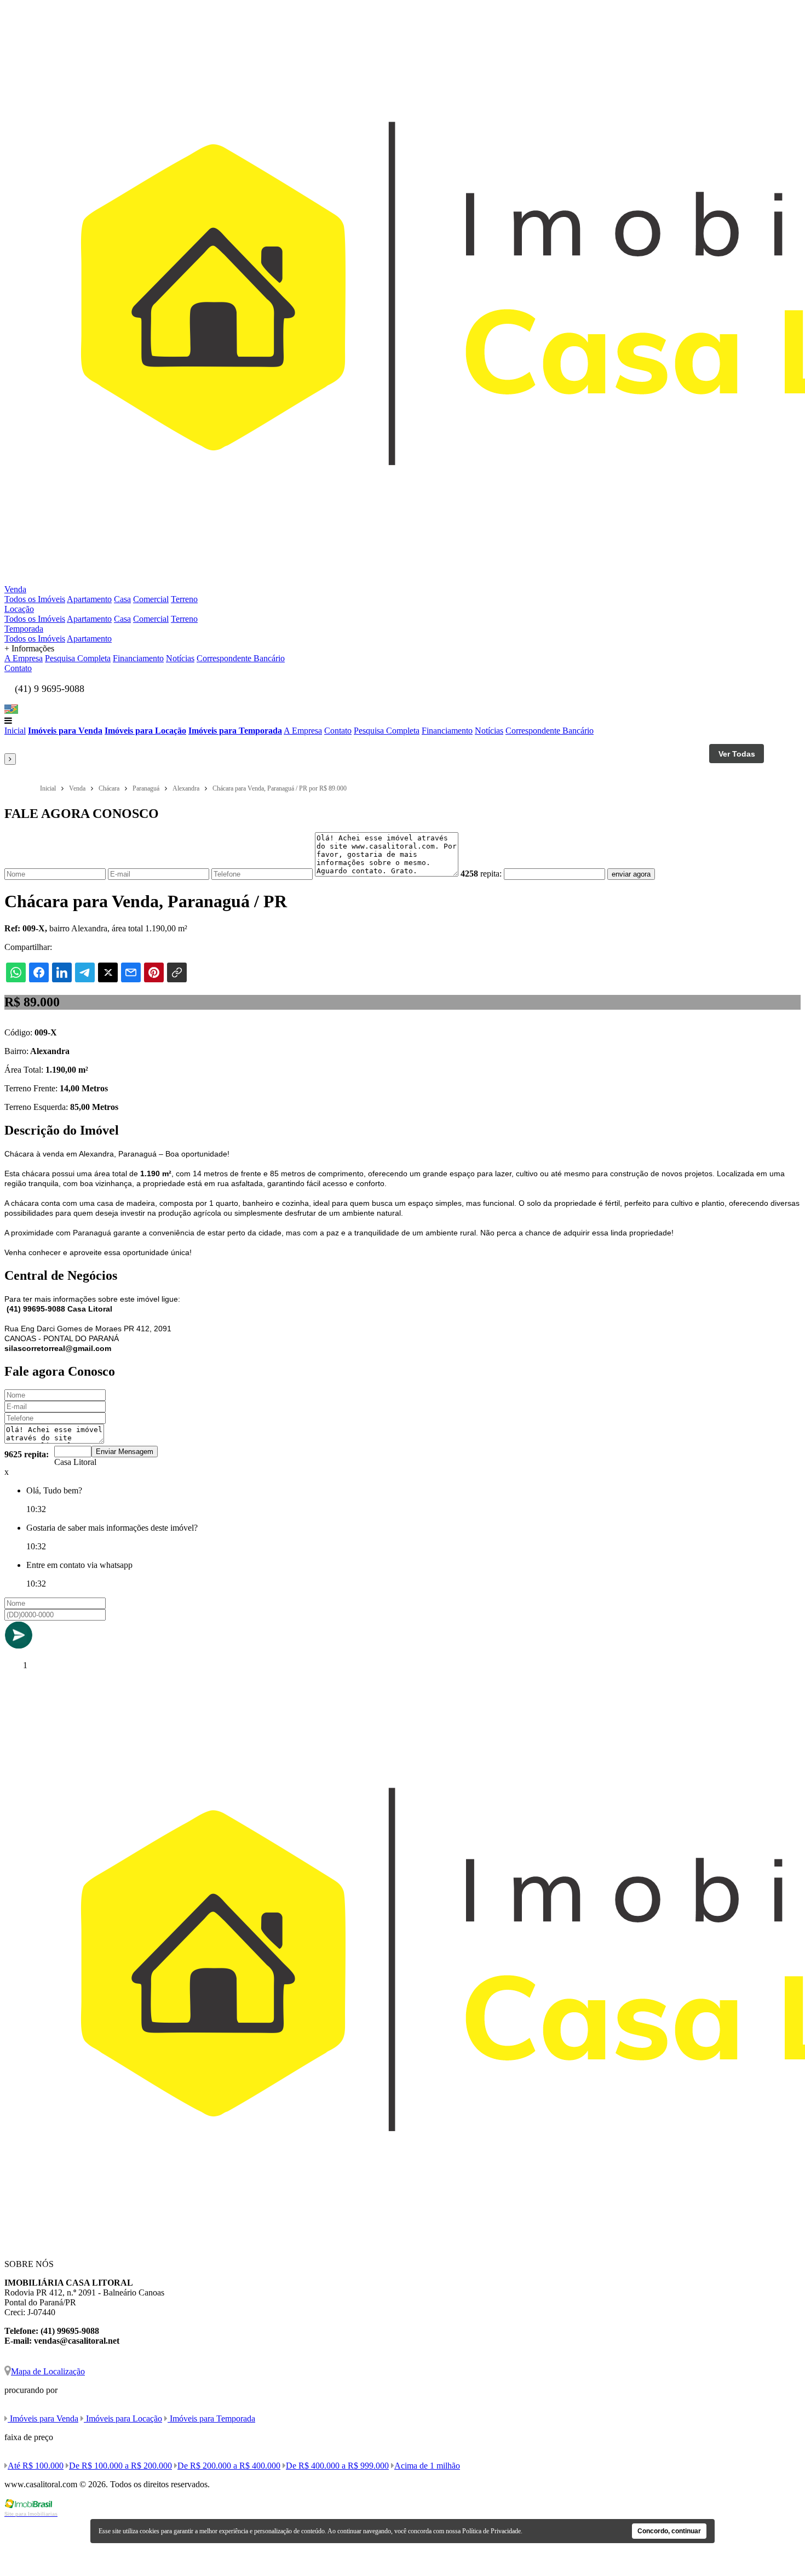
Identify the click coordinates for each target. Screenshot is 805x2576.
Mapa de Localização (48, 2371)
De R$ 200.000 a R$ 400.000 (229, 2466)
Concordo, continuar (669, 2531)
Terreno (184, 599)
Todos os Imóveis (35, 599)
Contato (18, 668)
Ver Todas (737, 754)
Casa (122, 599)
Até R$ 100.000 (36, 2466)
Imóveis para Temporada (235, 731)
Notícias (180, 658)
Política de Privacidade (491, 2531)
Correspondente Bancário (241, 658)
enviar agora (631, 874)
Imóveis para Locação (145, 731)
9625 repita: (27, 1454)
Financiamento (138, 658)
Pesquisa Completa (78, 658)
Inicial (15, 731)
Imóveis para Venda (65, 731)
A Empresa (24, 658)
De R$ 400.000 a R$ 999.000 (337, 2466)
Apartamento (89, 599)
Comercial (151, 599)
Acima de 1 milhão (427, 2466)
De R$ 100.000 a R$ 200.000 (120, 2466)
